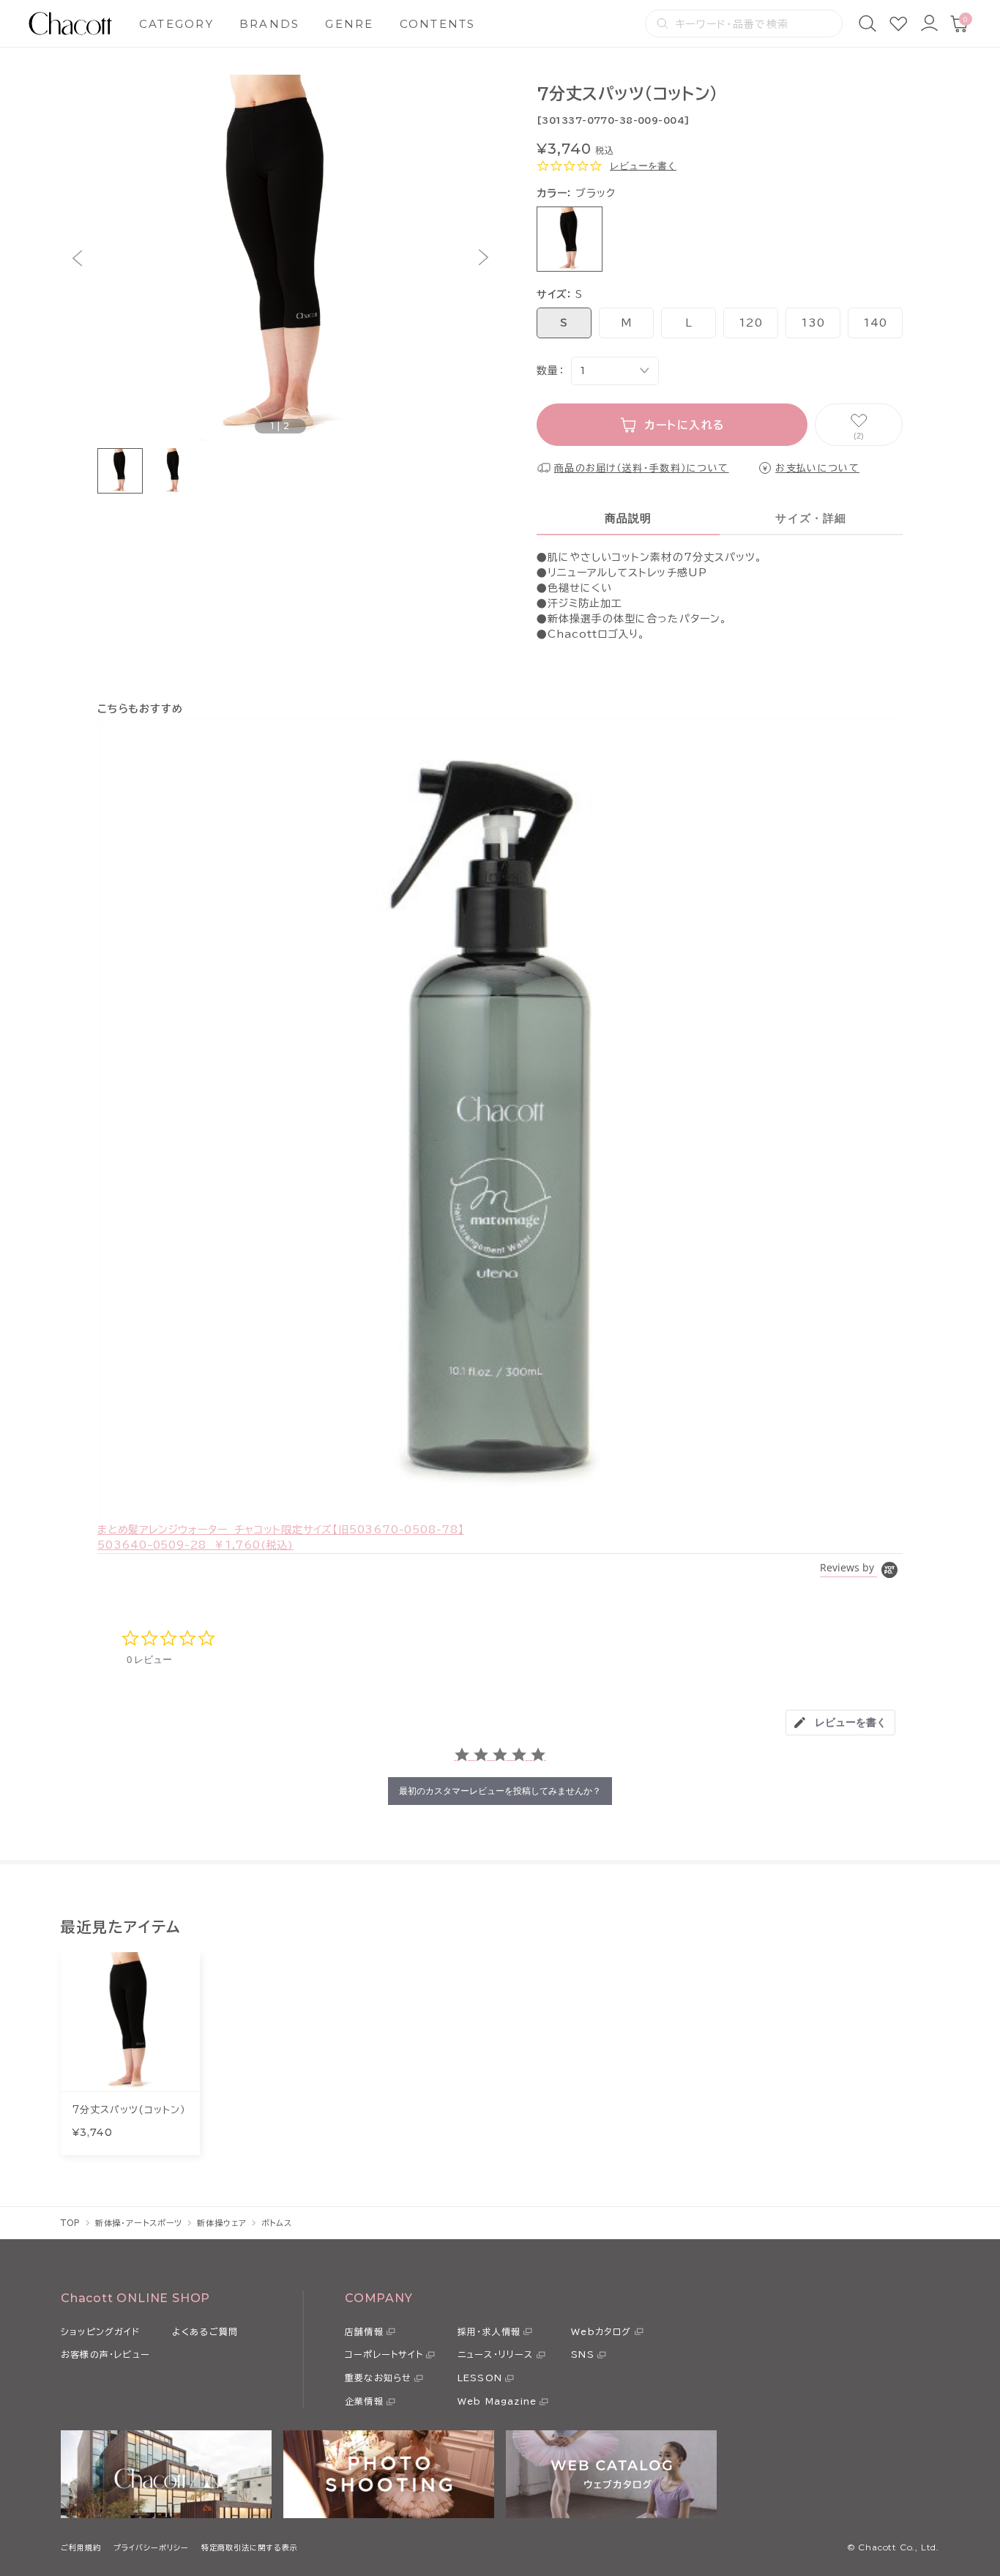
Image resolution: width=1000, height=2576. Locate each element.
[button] (77, 258)
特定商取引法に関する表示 (250, 2547)
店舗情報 (364, 2331)
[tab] (840, 1723)
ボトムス (277, 2223)
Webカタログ (601, 2331)
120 (750, 323)
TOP (71, 2223)
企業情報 (364, 2401)
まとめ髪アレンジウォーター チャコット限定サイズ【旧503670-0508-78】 (281, 1530)
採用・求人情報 (489, 2331)
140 (875, 323)
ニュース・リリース (496, 2354)
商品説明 (628, 518)
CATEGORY (176, 24)
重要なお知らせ (378, 2378)
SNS (583, 2354)
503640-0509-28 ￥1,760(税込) (195, 1545)
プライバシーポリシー (151, 2547)
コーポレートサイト (384, 2354)
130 (813, 323)
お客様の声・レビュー (105, 2354)
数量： (550, 371)
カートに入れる (685, 425)
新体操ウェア (221, 2223)
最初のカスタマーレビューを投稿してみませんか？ (500, 1791)
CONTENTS (438, 24)
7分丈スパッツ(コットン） (129, 2110)
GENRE (349, 24)
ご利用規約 (81, 2547)
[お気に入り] (898, 23)
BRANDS (270, 24)
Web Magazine (497, 2401)
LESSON (480, 2378)
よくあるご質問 (205, 2331)
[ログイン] (929, 23)
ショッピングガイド (100, 2331)
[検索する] (663, 23)
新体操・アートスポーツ (139, 2223)
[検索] (867, 23)
